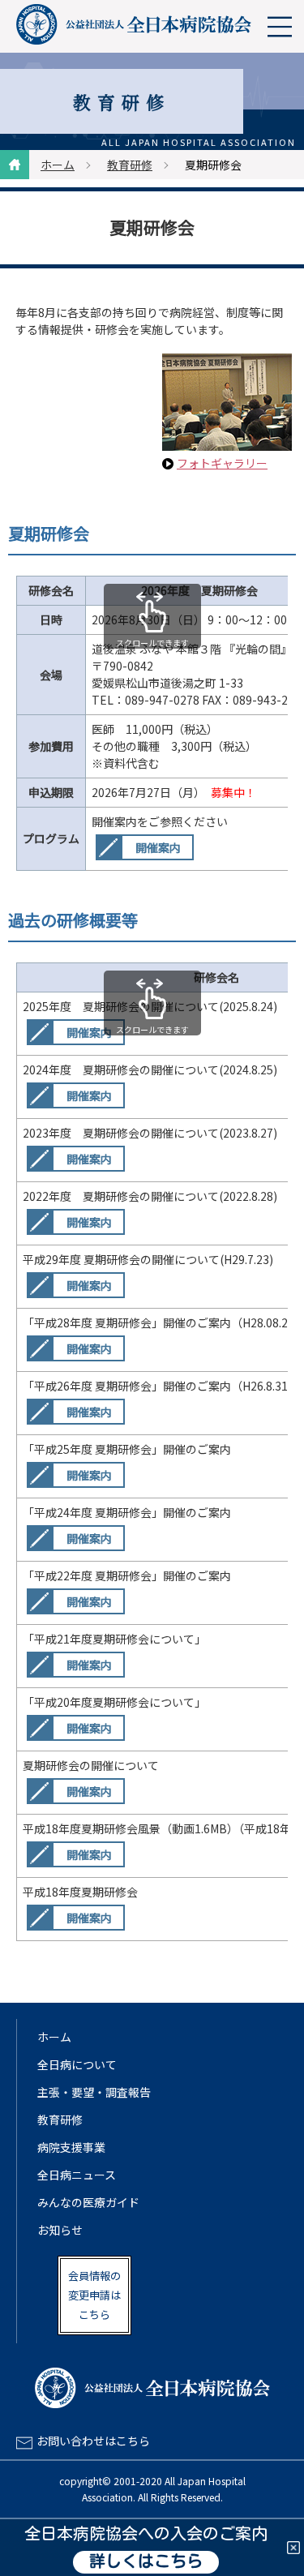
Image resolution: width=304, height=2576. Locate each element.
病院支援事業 (71, 2147)
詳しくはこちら (146, 2562)
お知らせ (60, 2230)
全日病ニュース (77, 2175)
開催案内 (158, 847)
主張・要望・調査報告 (94, 2092)
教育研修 (130, 165)
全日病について (77, 2064)
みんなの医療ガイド (88, 2202)
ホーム (58, 165)
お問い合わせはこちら (93, 2441)
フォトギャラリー (222, 463)
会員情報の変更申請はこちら (94, 2295)
